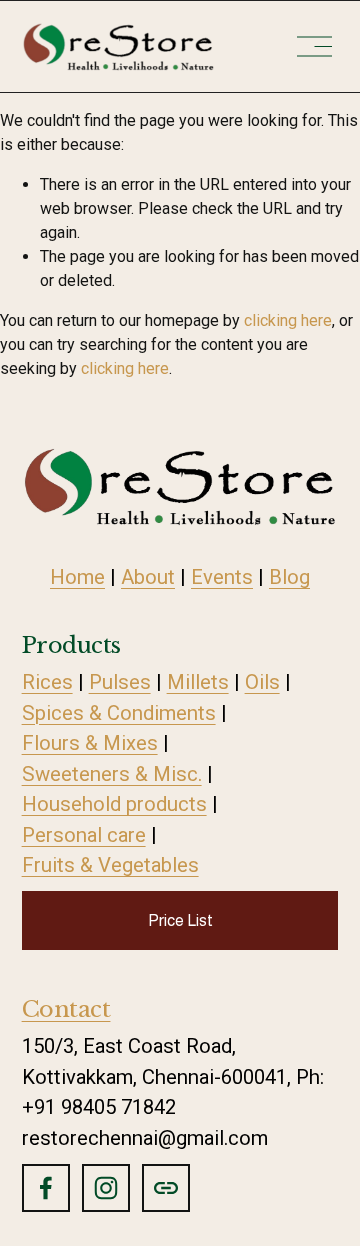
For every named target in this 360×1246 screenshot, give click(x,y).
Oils (262, 682)
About (148, 577)
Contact (66, 1009)
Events (222, 577)
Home (77, 577)
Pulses (120, 682)
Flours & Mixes (90, 743)
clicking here (288, 320)
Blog (289, 577)
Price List (180, 920)
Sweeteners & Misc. (112, 774)
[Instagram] (106, 1188)
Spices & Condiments (119, 713)
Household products (114, 804)
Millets (198, 682)
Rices (47, 682)
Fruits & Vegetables (110, 865)
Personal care (84, 835)
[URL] (166, 1188)
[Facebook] (46, 1188)
